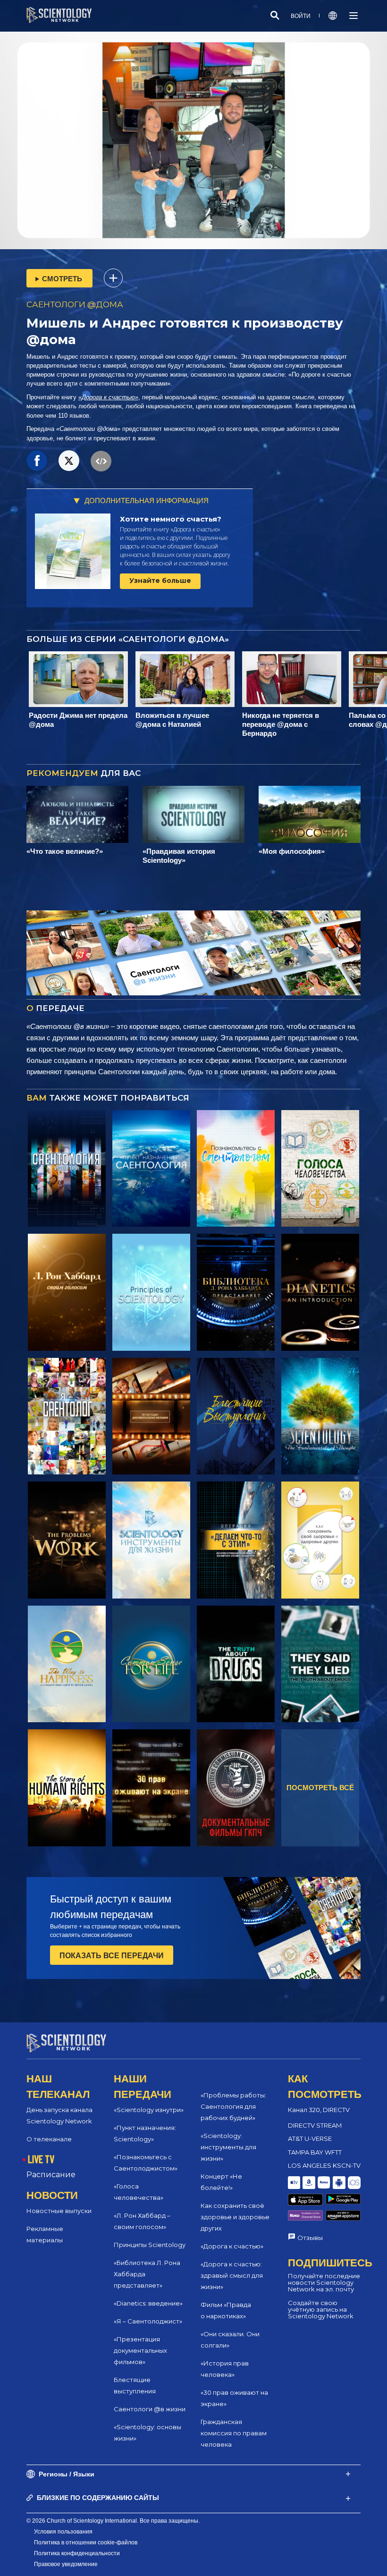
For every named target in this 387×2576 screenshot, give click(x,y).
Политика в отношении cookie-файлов (86, 2542)
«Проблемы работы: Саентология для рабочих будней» (233, 2106)
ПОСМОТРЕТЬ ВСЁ (320, 1788)
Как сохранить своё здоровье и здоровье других (235, 2217)
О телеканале (49, 2139)
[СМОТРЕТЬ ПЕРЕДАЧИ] (67, 1169)
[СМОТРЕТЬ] (151, 1292)
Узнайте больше (160, 581)
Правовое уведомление (66, 2564)
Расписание (51, 2175)
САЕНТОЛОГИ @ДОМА (75, 304)
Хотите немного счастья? (171, 519)
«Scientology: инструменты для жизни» (228, 2147)
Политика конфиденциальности (77, 2553)
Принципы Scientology (150, 2245)
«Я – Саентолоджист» (148, 2321)
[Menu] (353, 16)
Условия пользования (63, 2532)
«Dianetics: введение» (148, 2303)
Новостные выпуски (59, 2211)
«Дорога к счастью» (108, 397)
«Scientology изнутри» (149, 2110)
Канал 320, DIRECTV (319, 2110)
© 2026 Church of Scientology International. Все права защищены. (113, 2521)
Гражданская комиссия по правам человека (234, 2433)
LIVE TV (41, 2159)
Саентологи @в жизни (150, 2409)
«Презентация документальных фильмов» (140, 2350)
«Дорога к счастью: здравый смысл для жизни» (232, 2275)
